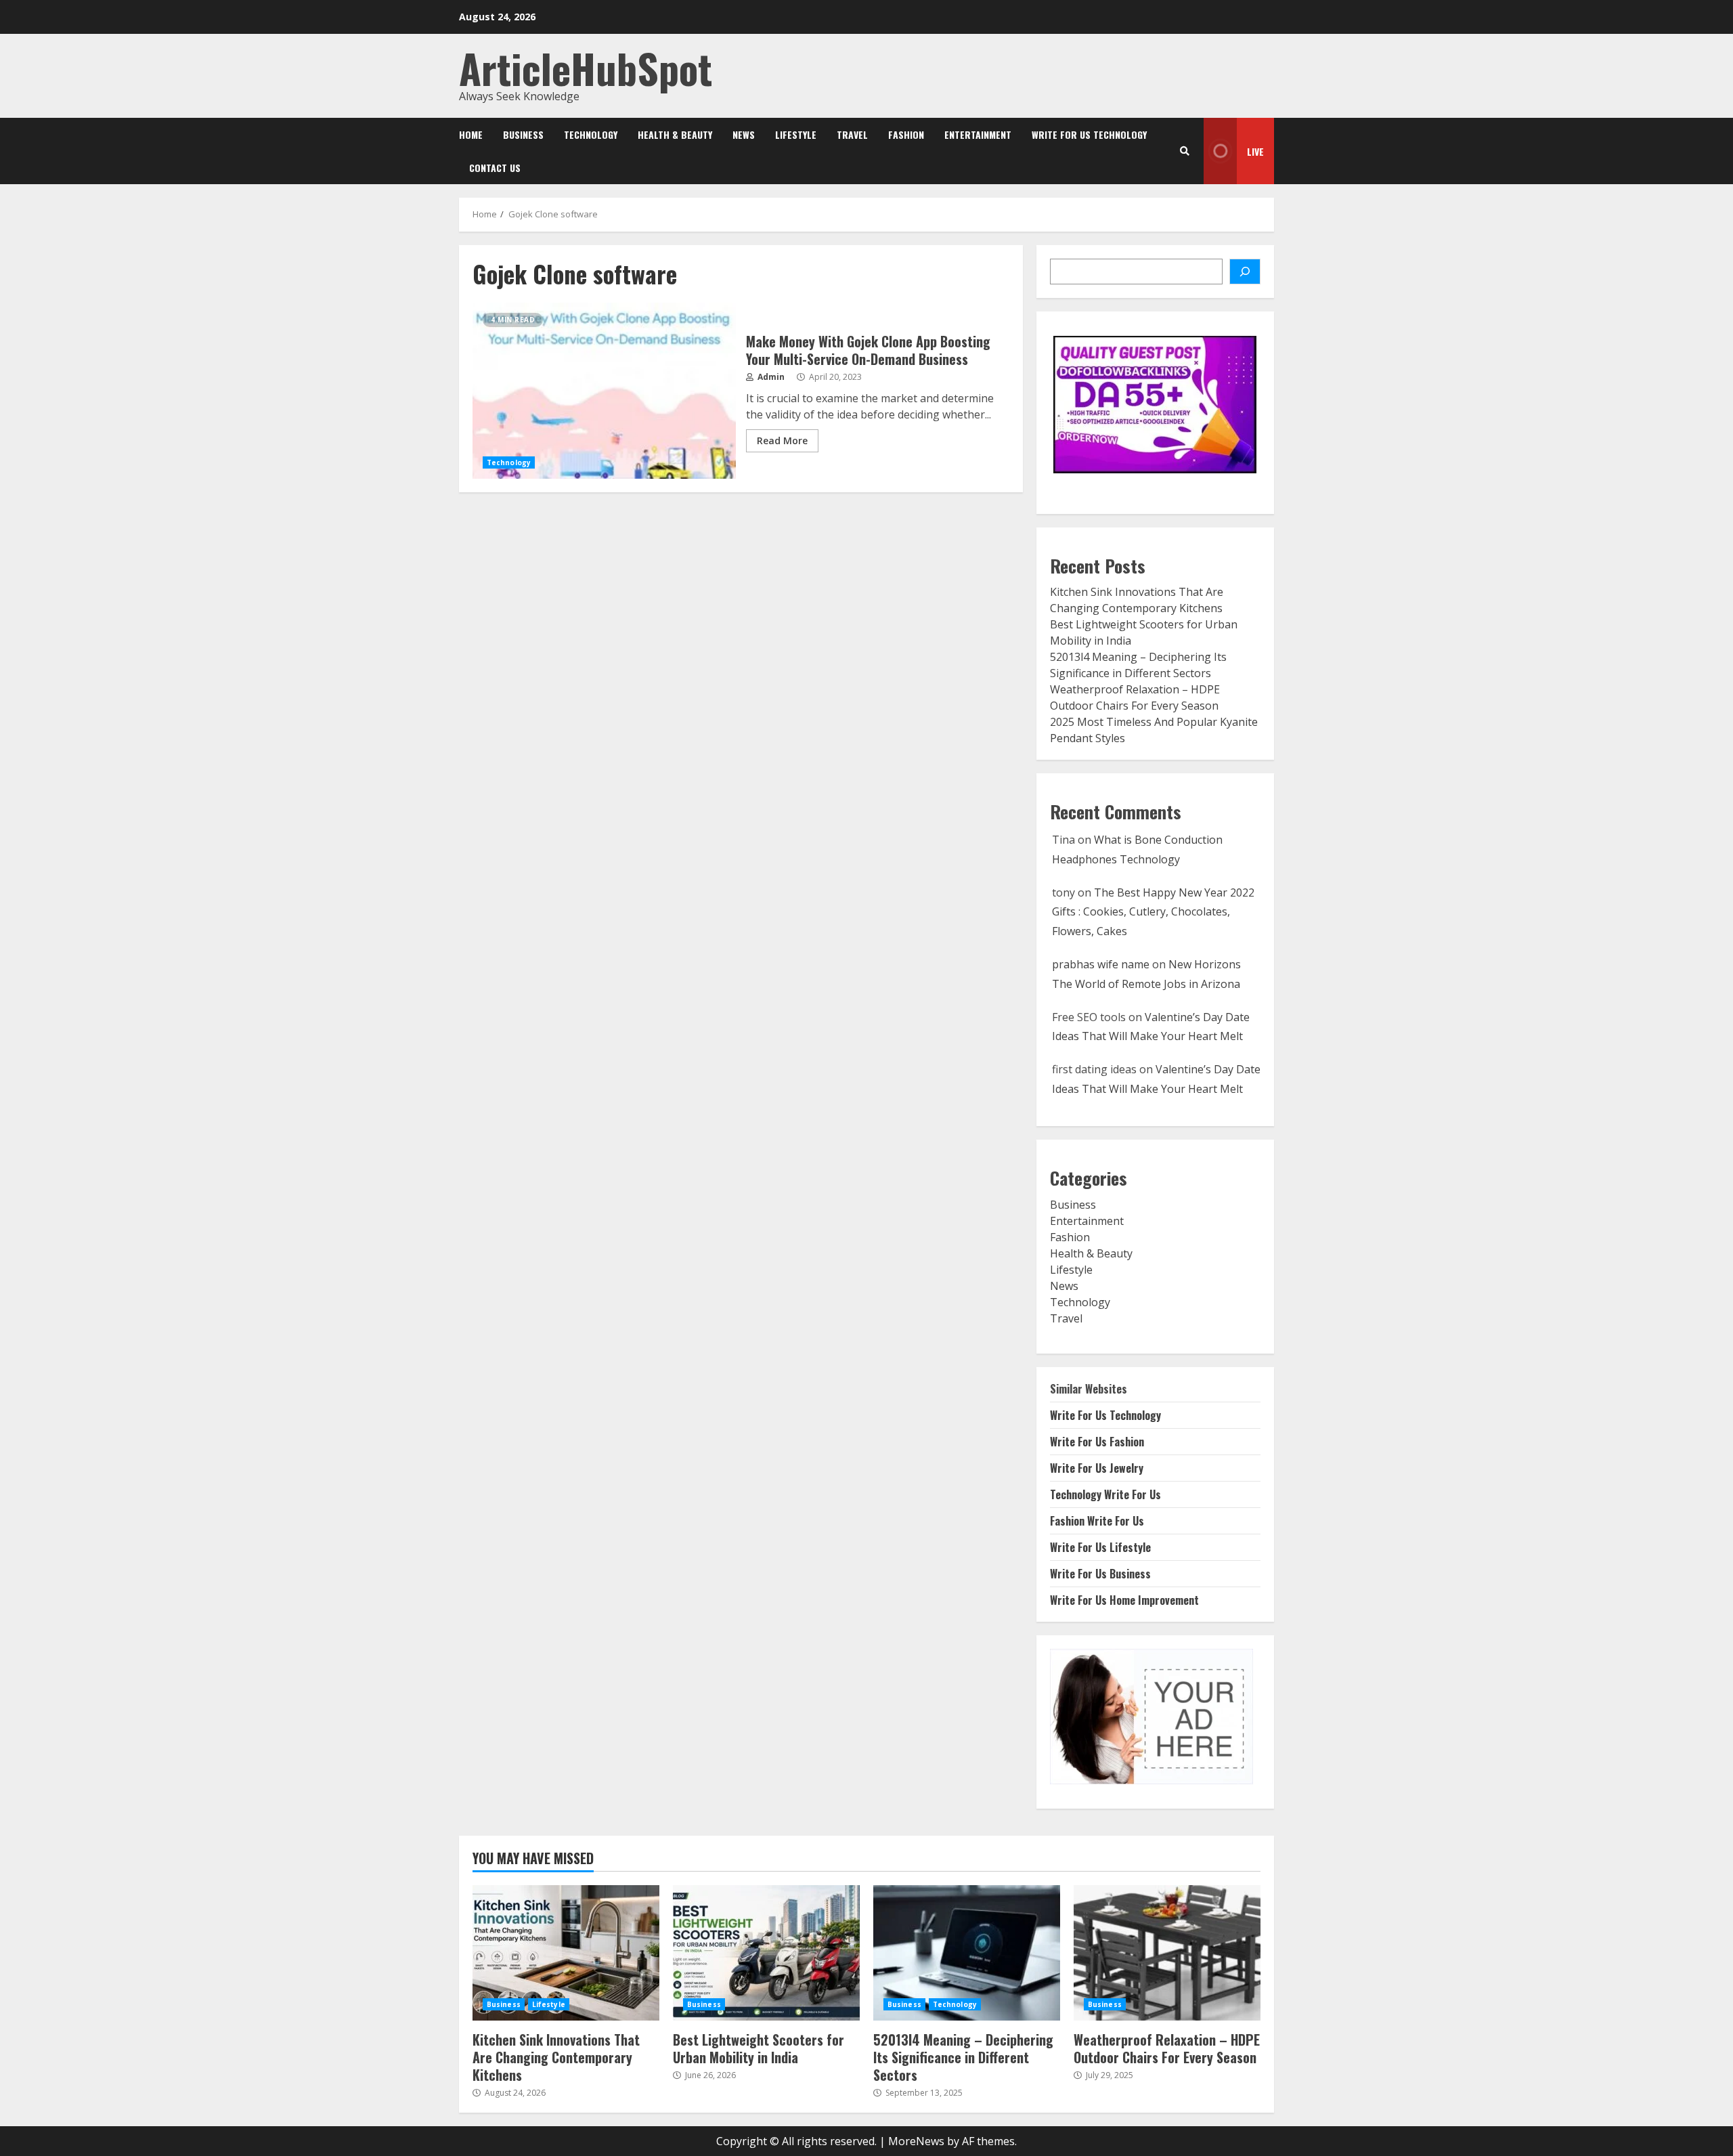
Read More (782, 440)
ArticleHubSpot (586, 67)
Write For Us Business (1100, 1574)
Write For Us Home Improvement (1124, 1600)
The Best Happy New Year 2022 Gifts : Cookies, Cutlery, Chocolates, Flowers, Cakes (1153, 912)
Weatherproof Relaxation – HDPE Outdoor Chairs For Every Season (1167, 1953)
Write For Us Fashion (1097, 1442)
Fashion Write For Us (1097, 1521)
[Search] (1185, 151)
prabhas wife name (1101, 964)
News (744, 134)
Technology (591, 134)
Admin (770, 377)
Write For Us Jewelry (1097, 1468)
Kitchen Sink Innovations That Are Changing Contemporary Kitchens (566, 1953)
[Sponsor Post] (1245, 272)
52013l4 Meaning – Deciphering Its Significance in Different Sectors (967, 1953)
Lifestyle (796, 134)
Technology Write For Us (1105, 1494)
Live (1255, 151)
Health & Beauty (675, 134)
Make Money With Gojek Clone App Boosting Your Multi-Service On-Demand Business (604, 391)
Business (523, 134)
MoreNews (916, 2141)
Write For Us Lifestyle (1100, 1547)
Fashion (906, 134)
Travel (852, 134)
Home (471, 134)
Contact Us (495, 168)
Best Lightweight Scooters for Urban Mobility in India (766, 1953)
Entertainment (978, 134)
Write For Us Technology (1089, 134)
